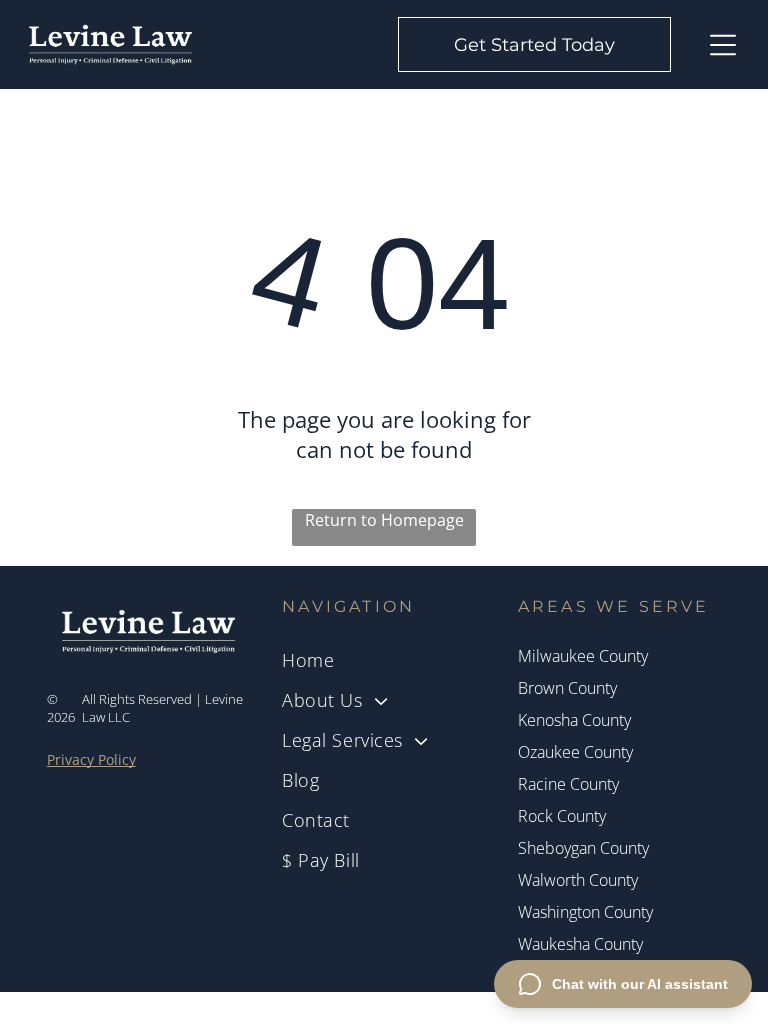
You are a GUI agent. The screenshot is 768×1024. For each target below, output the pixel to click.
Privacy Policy (91, 759)
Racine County (568, 784)
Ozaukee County (575, 752)
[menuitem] (384, 660)
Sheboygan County (583, 848)
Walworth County (578, 880)
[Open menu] (723, 45)
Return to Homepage (384, 520)
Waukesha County (580, 944)
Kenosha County (574, 720)
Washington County (585, 912)
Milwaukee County (583, 656)
